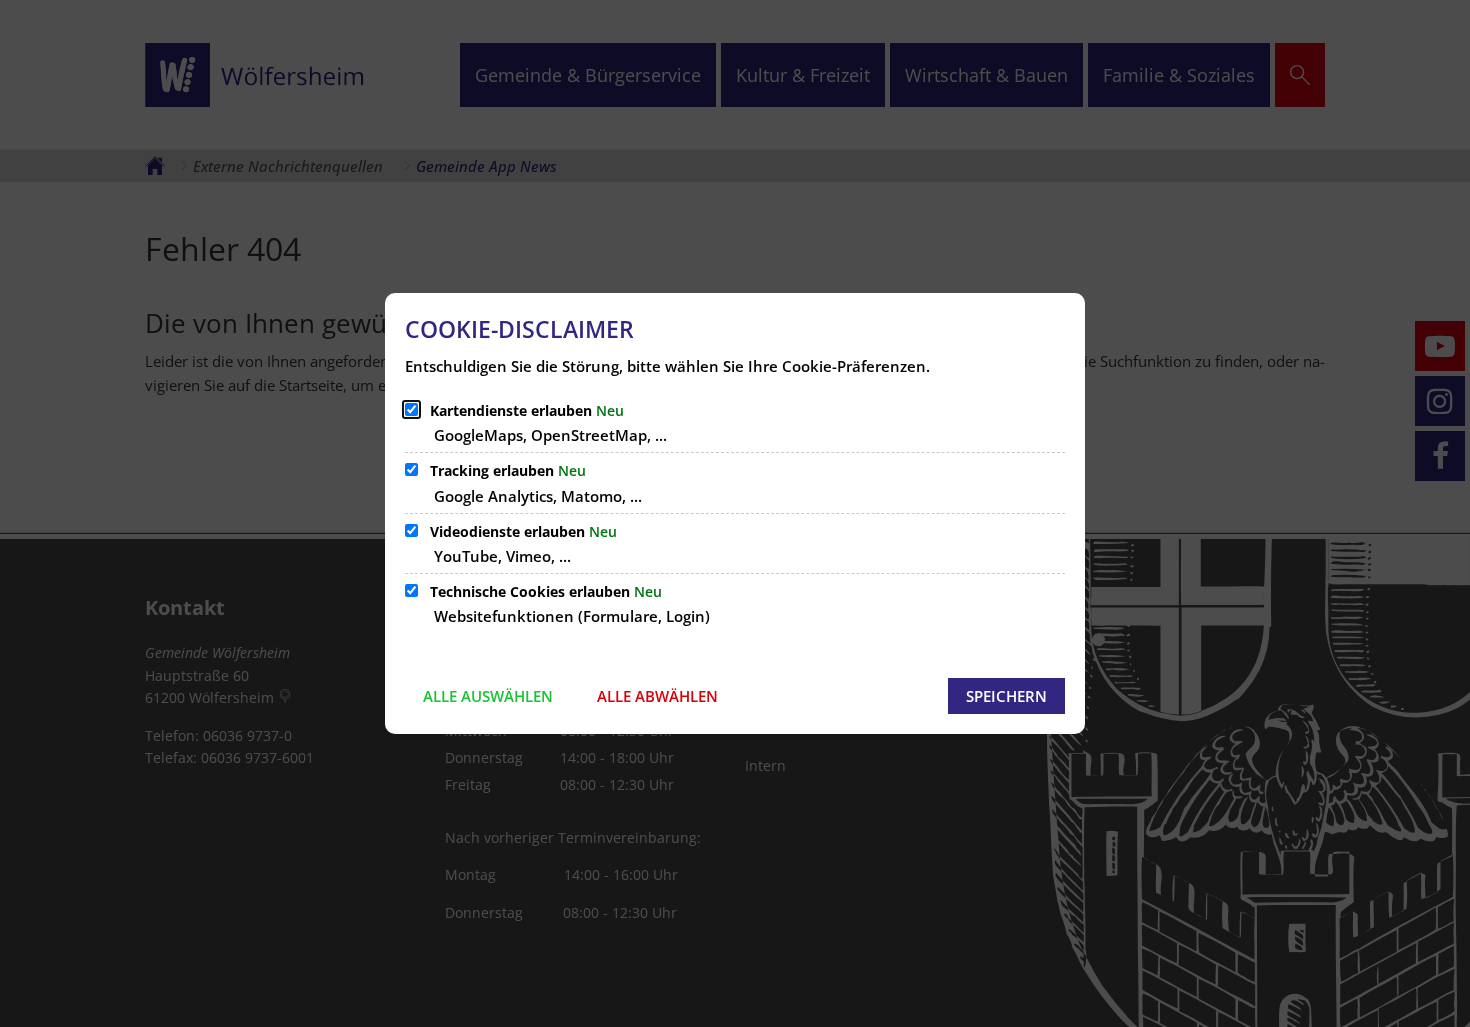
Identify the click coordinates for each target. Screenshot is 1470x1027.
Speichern (1006, 696)
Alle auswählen (488, 696)
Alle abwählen (657, 696)
